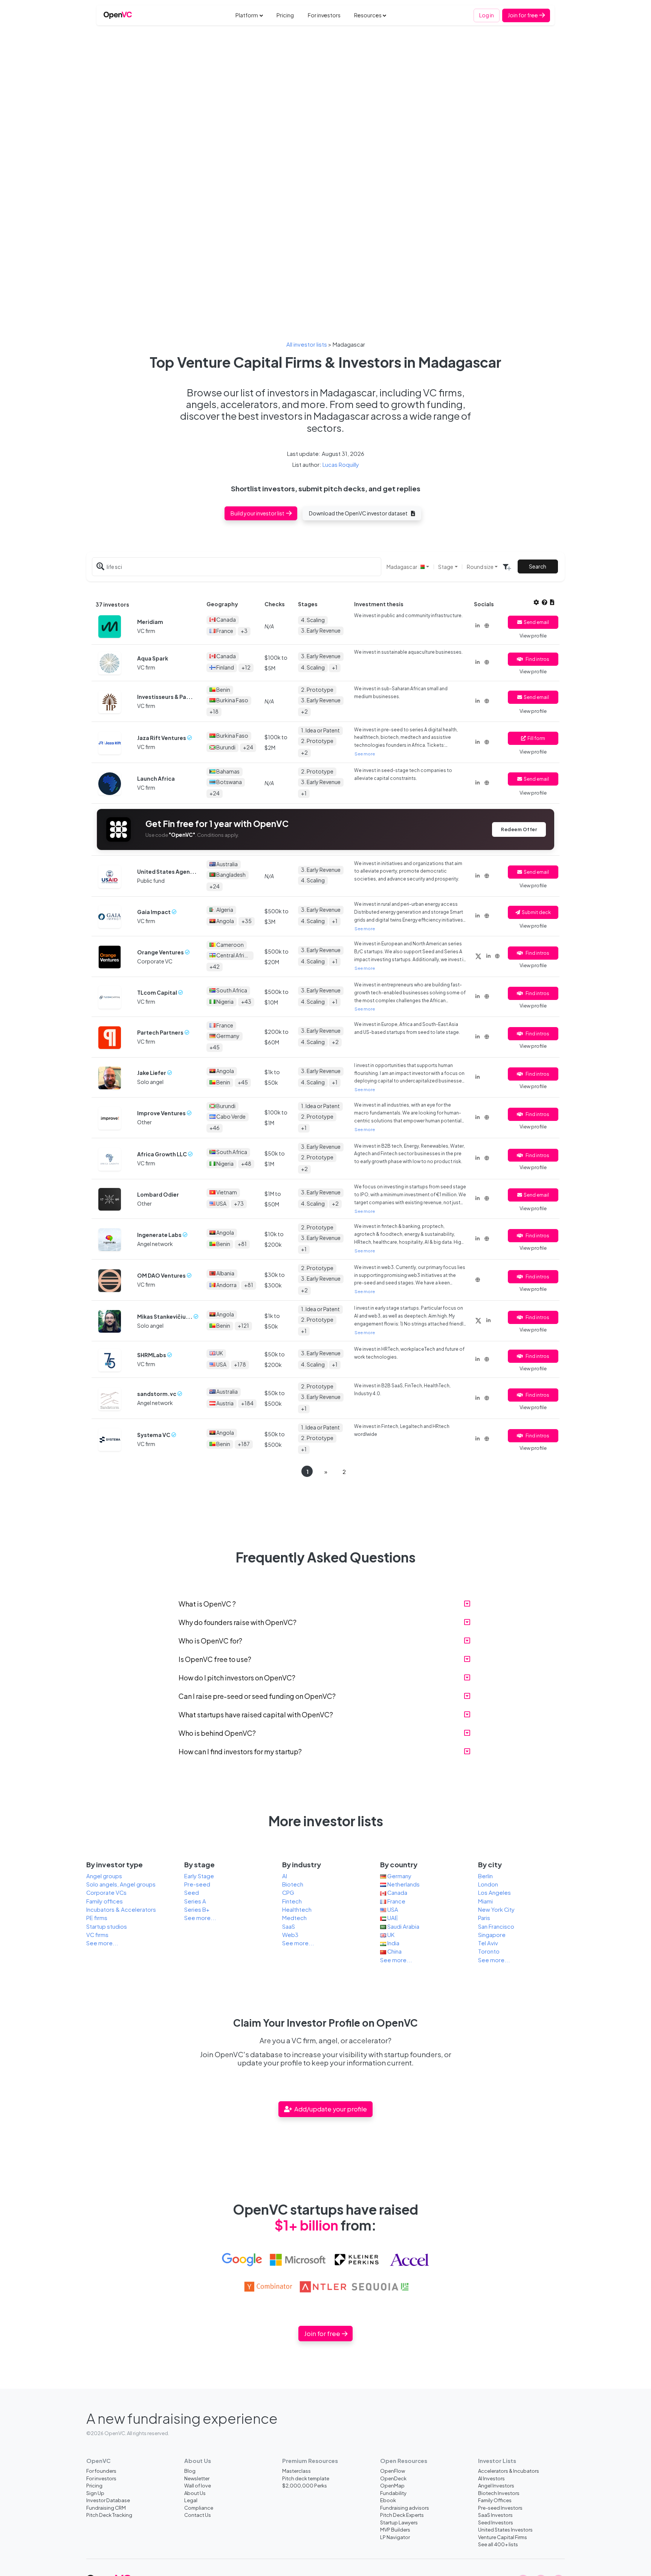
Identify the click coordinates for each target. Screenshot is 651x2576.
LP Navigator (395, 2537)
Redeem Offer (519, 829)
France (396, 1901)
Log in (487, 15)
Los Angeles (494, 1893)
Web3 (290, 1935)
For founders (101, 2471)
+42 (215, 966)
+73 (239, 1203)
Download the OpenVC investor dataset (359, 513)
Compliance (199, 2508)
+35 (247, 921)
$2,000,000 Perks (305, 2485)
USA (392, 1909)
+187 (244, 1444)
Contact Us (198, 2515)
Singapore (492, 1935)
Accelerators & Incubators (509, 2471)
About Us (195, 2493)
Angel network (155, 1244)
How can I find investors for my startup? (240, 1751)
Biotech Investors (499, 2493)
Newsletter (197, 2478)
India (393, 1943)
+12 (246, 667)
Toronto (489, 1951)
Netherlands (403, 1884)
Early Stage (199, 1876)
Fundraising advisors (405, 2508)
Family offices (105, 1901)
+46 (215, 1128)
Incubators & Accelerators (121, 1909)
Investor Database (108, 2500)
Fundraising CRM (106, 2508)
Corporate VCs (106, 1893)
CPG (288, 1893)
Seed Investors (496, 2522)
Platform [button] (247, 15)
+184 (247, 1403)
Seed (192, 1893)
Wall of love (198, 2485)
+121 (243, 1325)
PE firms (97, 1918)
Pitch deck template (306, 2478)
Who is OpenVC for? (210, 1641)
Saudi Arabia (403, 1926)
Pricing (285, 15)
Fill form (536, 738)
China (394, 1951)
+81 (242, 1244)
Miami (485, 1901)
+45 (215, 1047)
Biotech (293, 1884)
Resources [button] (368, 15)
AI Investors (491, 2478)
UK (390, 1935)
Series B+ (197, 1909)
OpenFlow (393, 2471)
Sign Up (95, 2493)
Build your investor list (258, 513)
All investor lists (307, 344)
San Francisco (496, 1926)
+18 (214, 711)
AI (285, 1876)
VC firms (97, 1935)
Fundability (393, 2493)
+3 (244, 631)
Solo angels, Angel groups (121, 1884)
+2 (304, 711)
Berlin (485, 1876)
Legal (191, 2500)
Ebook (388, 2500)
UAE (392, 1918)
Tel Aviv (488, 1943)
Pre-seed (197, 1884)
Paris (484, 1918)
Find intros (537, 659)
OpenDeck (393, 2478)
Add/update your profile (330, 2109)
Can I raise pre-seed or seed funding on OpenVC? (257, 1696)
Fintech (292, 1901)
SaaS (289, 1926)
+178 (240, 1364)
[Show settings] (536, 602)
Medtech (294, 1918)
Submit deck (536, 912)
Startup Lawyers (399, 2522)
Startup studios (107, 1926)
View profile (533, 636)
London (488, 1884)
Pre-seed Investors (500, 2508)
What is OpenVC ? (207, 1604)
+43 (246, 1001)
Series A (195, 1901)
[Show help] (545, 602)
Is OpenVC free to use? (215, 1659)
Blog (190, 2471)
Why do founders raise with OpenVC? (238, 1622)
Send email (536, 622)
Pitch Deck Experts (402, 2515)
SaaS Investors (495, 2515)
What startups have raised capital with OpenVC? (256, 1715)
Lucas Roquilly (341, 465)
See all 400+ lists (498, 2544)
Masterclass (296, 2471)
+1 (335, 667)
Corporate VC (155, 961)
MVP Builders (395, 2529)
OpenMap (392, 2485)
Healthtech (297, 1909)
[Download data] (552, 602)
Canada (397, 1893)
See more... (102, 1943)
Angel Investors (496, 2485)
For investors (324, 15)
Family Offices (495, 2500)
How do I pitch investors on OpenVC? (237, 1678)
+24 (248, 747)
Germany (399, 1876)
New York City (496, 1909)
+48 (246, 1163)
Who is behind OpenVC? (217, 1733)
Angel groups (104, 1876)
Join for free (523, 15)
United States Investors (505, 2529)
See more (365, 754)
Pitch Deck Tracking (109, 2515)
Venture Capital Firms (503, 2537)
